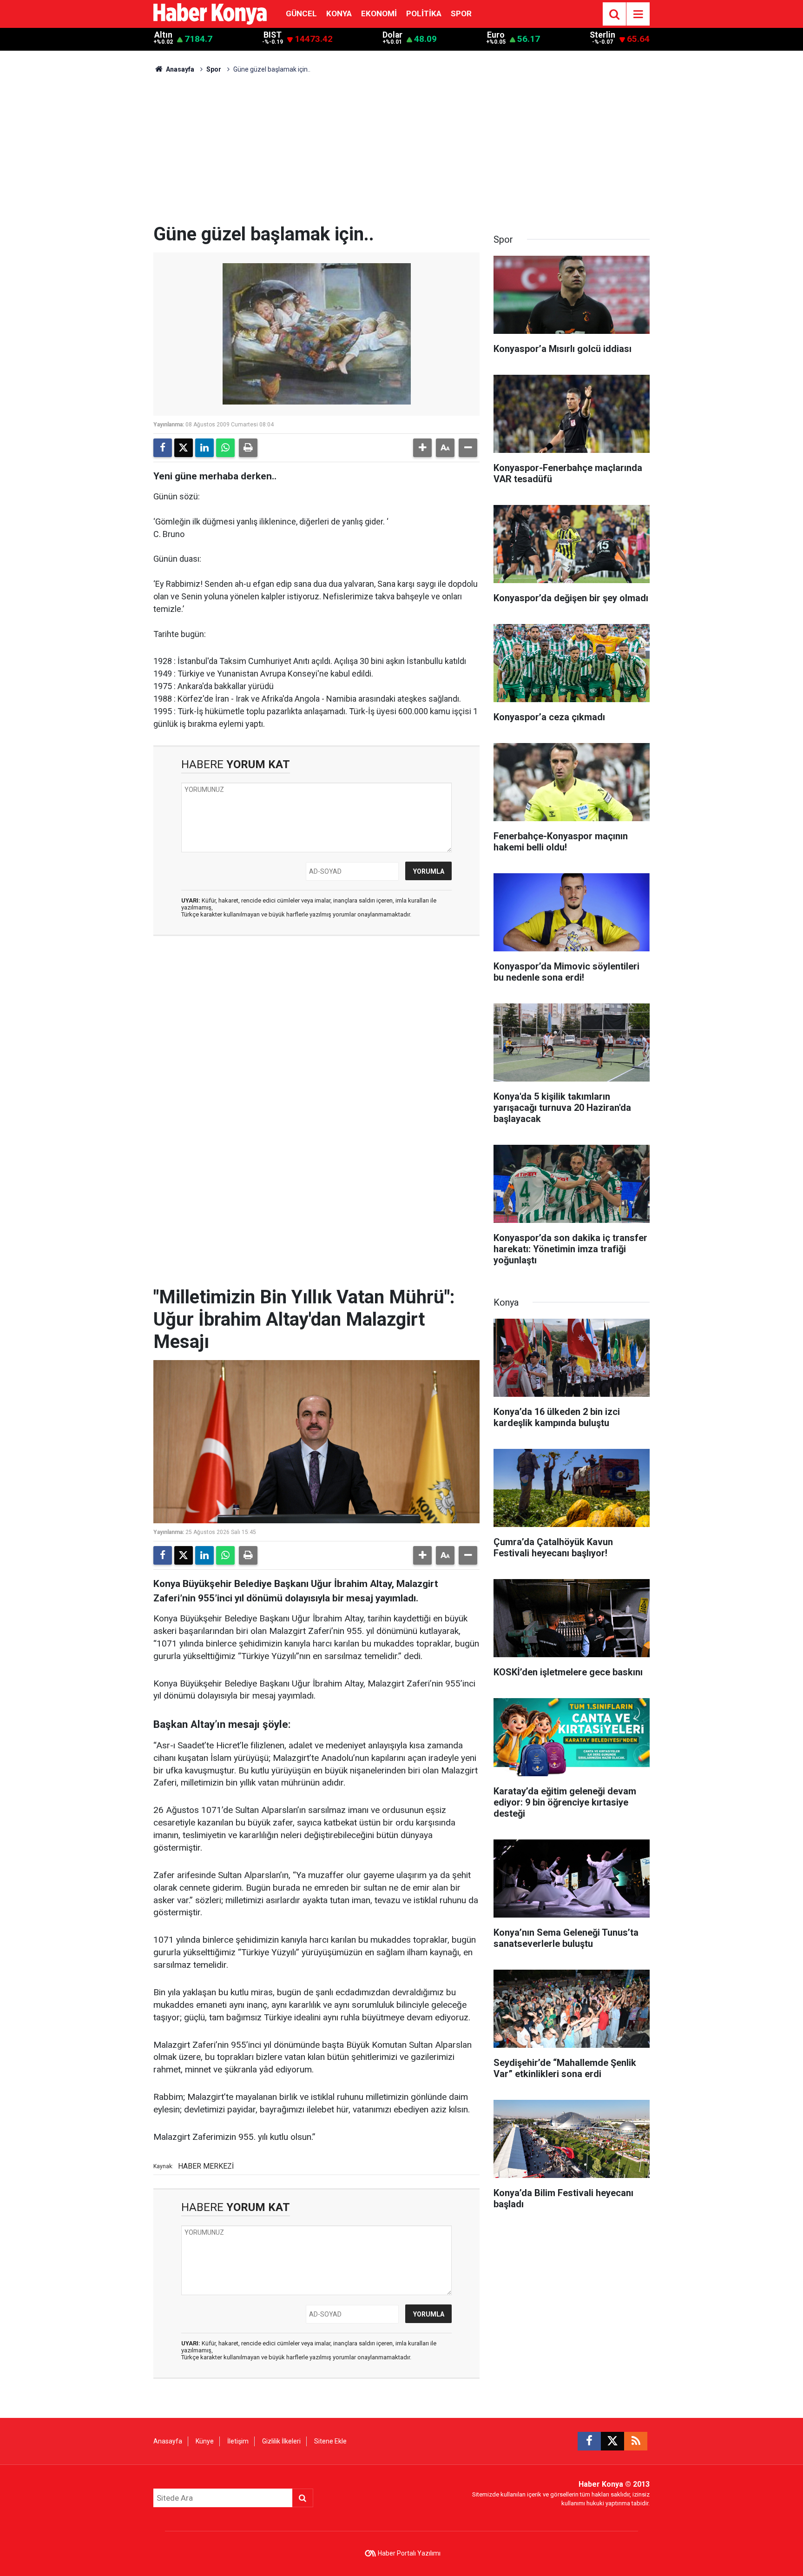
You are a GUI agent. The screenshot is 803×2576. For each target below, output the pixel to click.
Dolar (392, 35)
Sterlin (602, 35)
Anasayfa (179, 69)
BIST (273, 35)
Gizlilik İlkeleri (281, 2441)
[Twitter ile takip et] (612, 2441)
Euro (496, 35)
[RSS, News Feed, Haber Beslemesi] (636, 2441)
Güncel (301, 13)
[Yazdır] (248, 448)
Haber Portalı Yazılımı (409, 2553)
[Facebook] (163, 448)
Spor (461, 13)
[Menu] (638, 14)
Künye (205, 2441)
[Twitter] (184, 448)
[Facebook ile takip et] (589, 2441)
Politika (424, 13)
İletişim (238, 2441)
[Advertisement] (401, 153)
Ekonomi (379, 13)
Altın (163, 35)
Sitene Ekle (330, 2441)
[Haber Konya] (210, 13)
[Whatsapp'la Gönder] (225, 448)
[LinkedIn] (204, 448)
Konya (339, 13)
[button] (422, 448)
